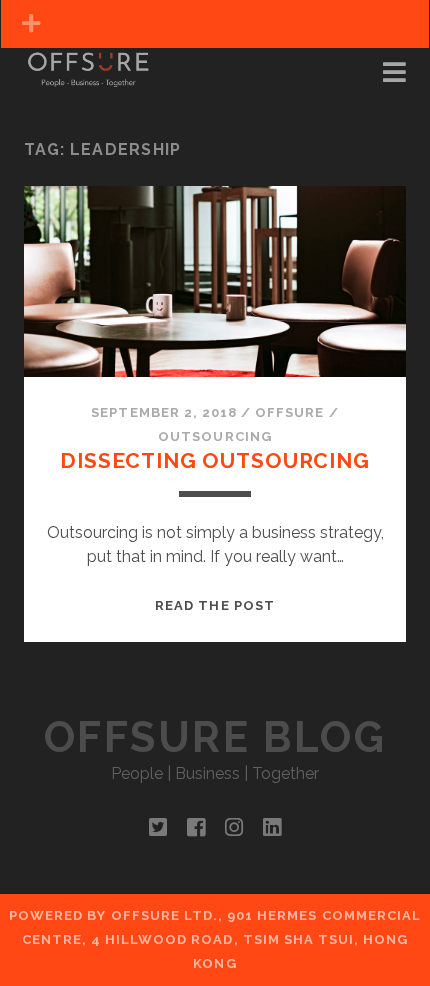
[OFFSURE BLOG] (88, 78)
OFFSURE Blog (215, 737)
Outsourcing (214, 436)
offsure (289, 412)
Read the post (215, 605)
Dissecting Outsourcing (215, 460)
